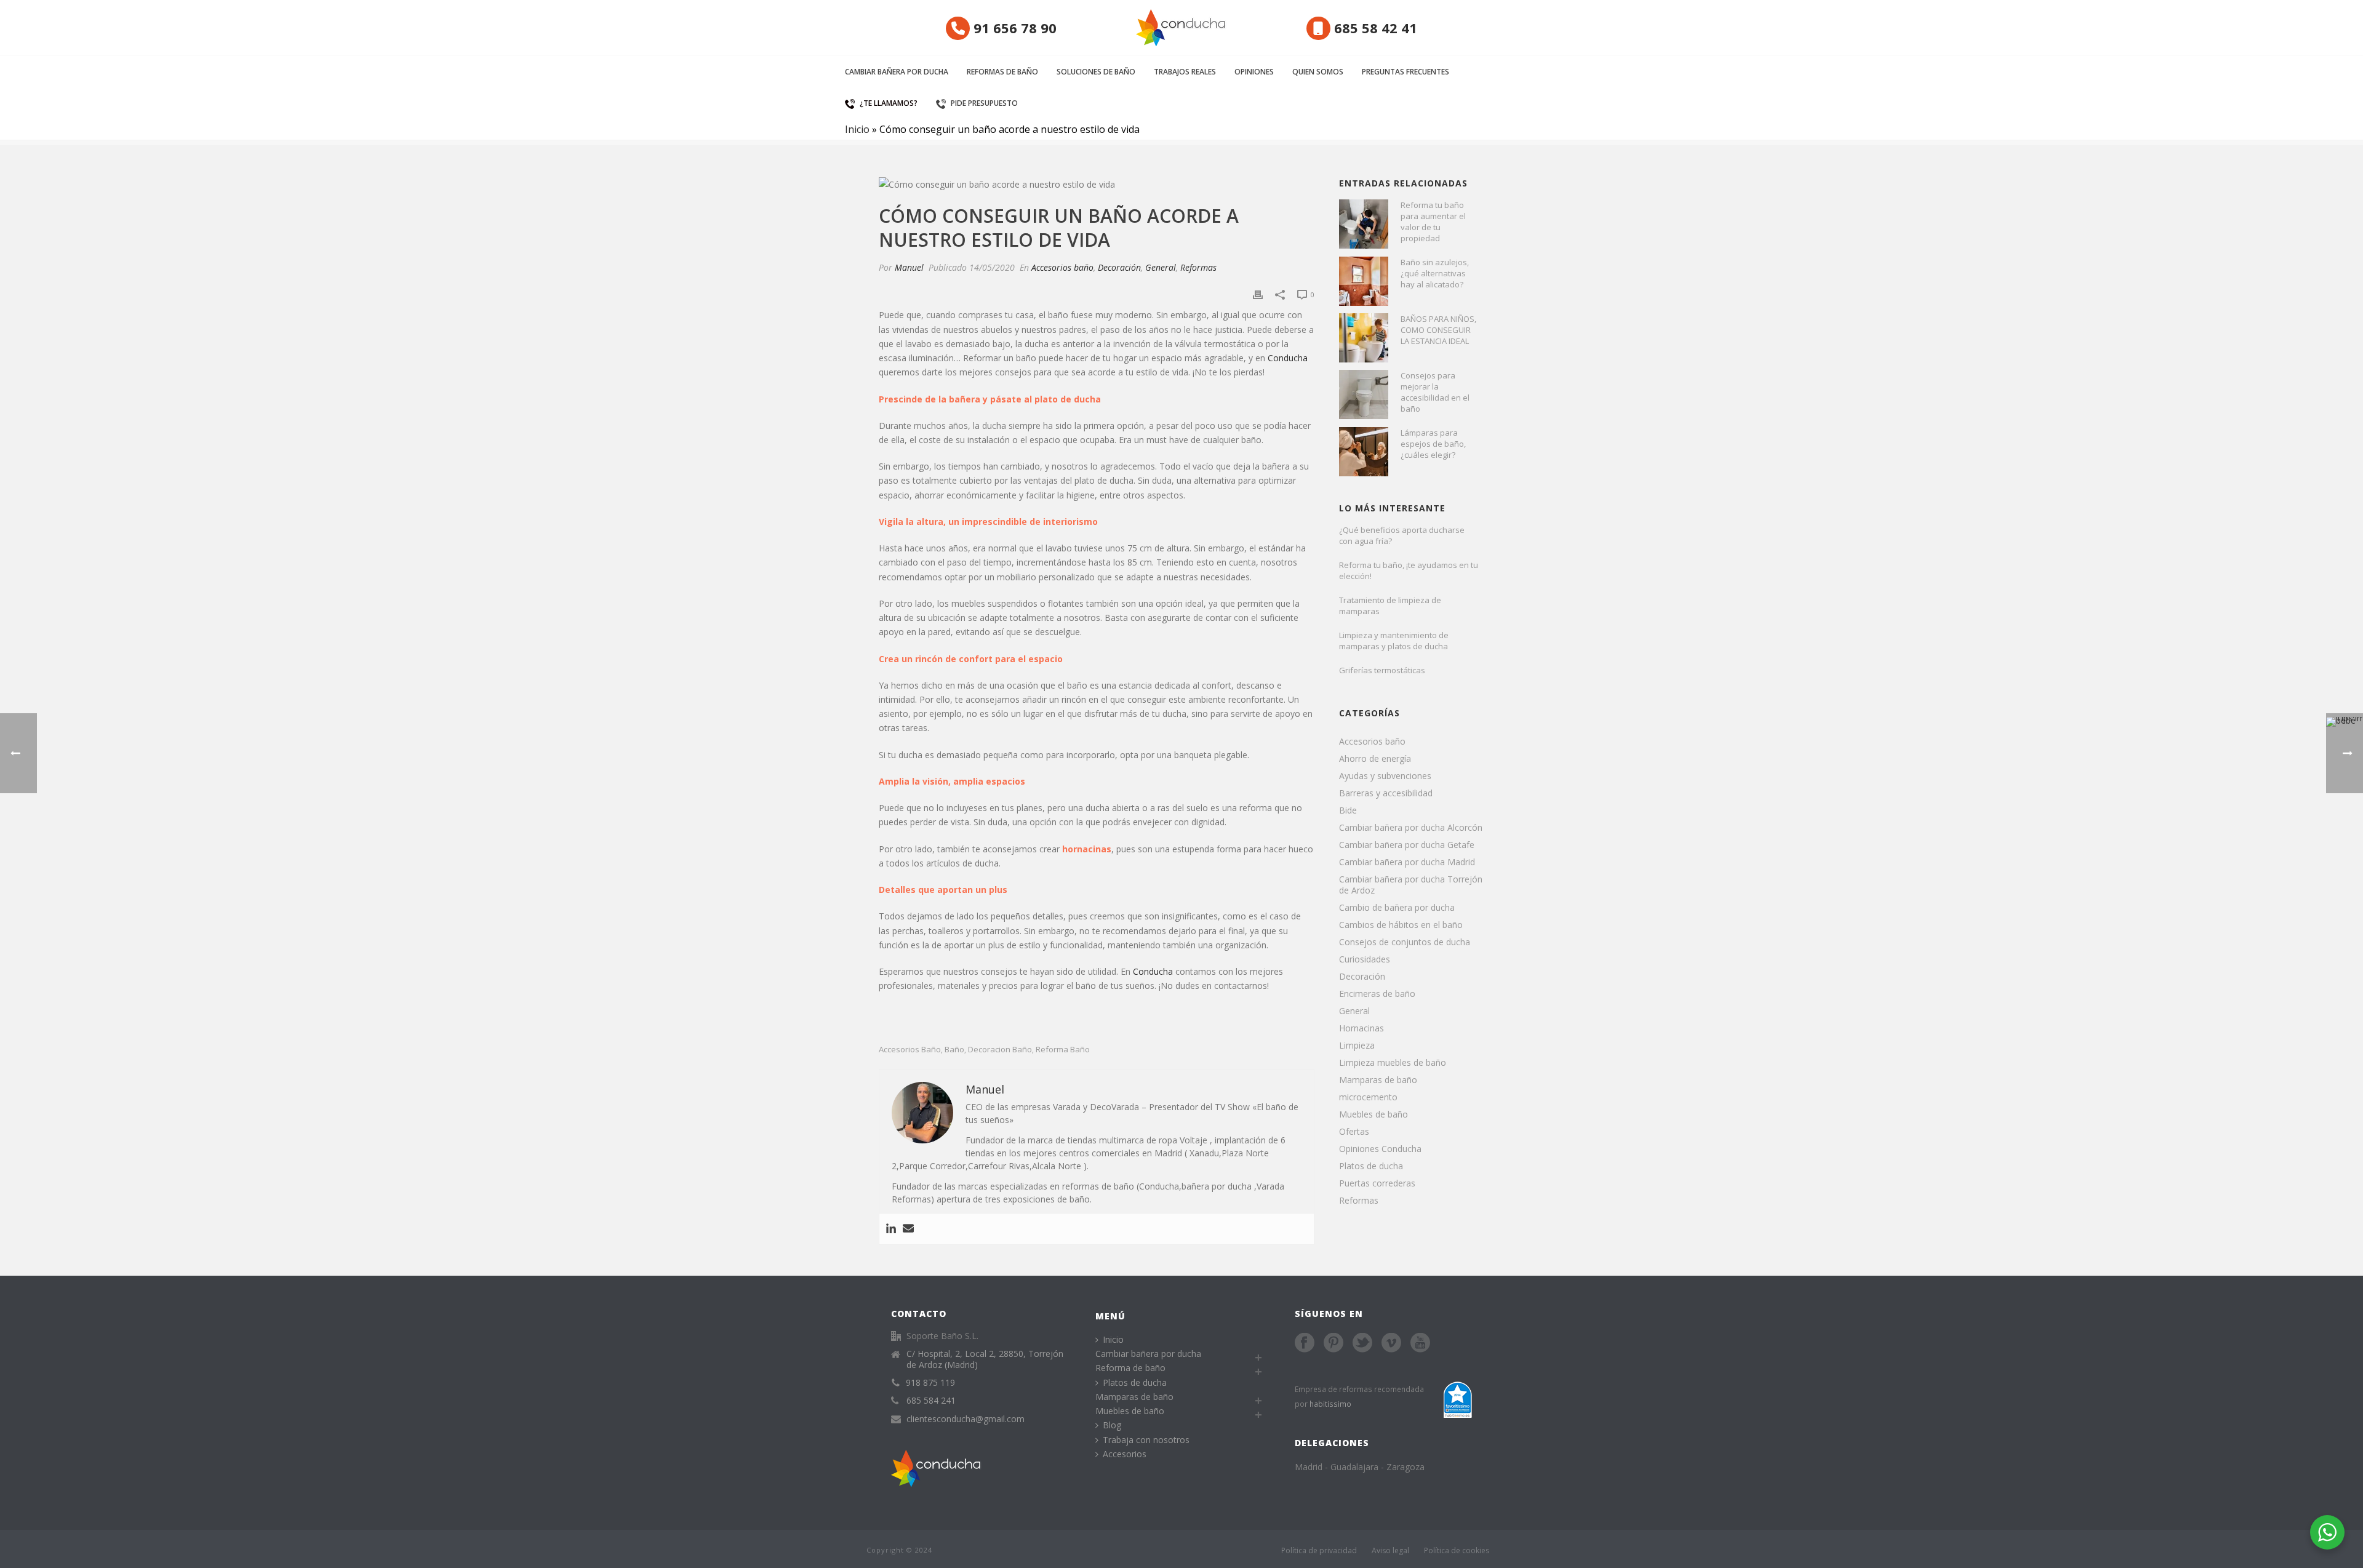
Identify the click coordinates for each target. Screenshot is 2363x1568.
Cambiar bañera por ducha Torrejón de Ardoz (1411, 885)
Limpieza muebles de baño (1393, 1063)
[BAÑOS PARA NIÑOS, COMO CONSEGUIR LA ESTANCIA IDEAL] (1364, 338)
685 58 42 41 (1374, 28)
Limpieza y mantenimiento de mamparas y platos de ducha (1394, 641)
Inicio (857, 129)
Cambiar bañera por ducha (897, 72)
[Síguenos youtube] (1420, 1343)
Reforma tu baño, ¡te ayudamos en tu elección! (1409, 570)
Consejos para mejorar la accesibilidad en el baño (1435, 392)
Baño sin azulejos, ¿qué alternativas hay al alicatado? (1435, 273)
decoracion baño (1000, 1050)
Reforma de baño (1130, 1368)
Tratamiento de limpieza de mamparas (1390, 606)
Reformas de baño (1002, 72)
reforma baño (1063, 1050)
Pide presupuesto (984, 103)
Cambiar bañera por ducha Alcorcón (1411, 828)
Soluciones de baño (1096, 72)
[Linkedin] (891, 1229)
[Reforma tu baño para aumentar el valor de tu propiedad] (1364, 224)
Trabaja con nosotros (1146, 1440)
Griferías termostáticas (1382, 670)
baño (954, 1050)
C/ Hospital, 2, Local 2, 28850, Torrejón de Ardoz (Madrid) (985, 1359)
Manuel (909, 267)
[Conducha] (1181, 28)
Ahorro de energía (1375, 759)
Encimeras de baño (1377, 994)
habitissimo (1330, 1404)
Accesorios (1125, 1454)
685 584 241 (931, 1401)
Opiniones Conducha (1380, 1149)
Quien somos (1318, 72)
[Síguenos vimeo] (1391, 1343)
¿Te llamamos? (889, 103)
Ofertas (1354, 1132)
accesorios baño (910, 1050)
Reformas (1198, 267)
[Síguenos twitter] (1362, 1343)
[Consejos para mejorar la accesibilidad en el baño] (1364, 394)
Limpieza (1357, 1046)
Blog (1112, 1425)
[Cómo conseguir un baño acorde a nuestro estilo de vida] (1097, 184)
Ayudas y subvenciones (1385, 776)
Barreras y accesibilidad (1386, 793)
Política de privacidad (1319, 1550)
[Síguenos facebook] (1305, 1343)
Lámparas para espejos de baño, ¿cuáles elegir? (1433, 444)
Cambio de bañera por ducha (1397, 908)
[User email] (908, 1229)
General (1161, 267)
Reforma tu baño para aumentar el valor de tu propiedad (1433, 222)
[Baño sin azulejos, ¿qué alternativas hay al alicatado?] (1364, 281)
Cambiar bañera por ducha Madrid (1407, 862)
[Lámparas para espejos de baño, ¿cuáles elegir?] (1364, 452)
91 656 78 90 (1013, 28)
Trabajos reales (1185, 72)
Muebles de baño (1373, 1114)
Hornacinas (1361, 1028)
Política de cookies (1457, 1550)
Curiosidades (1365, 959)
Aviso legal (1390, 1550)
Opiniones (1254, 72)
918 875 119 (930, 1383)
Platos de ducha (1371, 1166)
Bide (1348, 810)
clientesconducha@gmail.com (966, 1419)
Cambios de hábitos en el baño (1401, 925)
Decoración (1119, 267)
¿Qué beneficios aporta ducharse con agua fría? (1402, 535)
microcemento (1368, 1097)
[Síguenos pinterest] (1333, 1343)
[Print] (1258, 294)
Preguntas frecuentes (1405, 72)
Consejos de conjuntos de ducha (1405, 942)
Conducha (1288, 358)
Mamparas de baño (1378, 1080)
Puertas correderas (1377, 1183)
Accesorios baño (1062, 267)
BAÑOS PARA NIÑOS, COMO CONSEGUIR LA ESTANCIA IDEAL (1438, 330)
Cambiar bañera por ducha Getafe (1407, 845)
